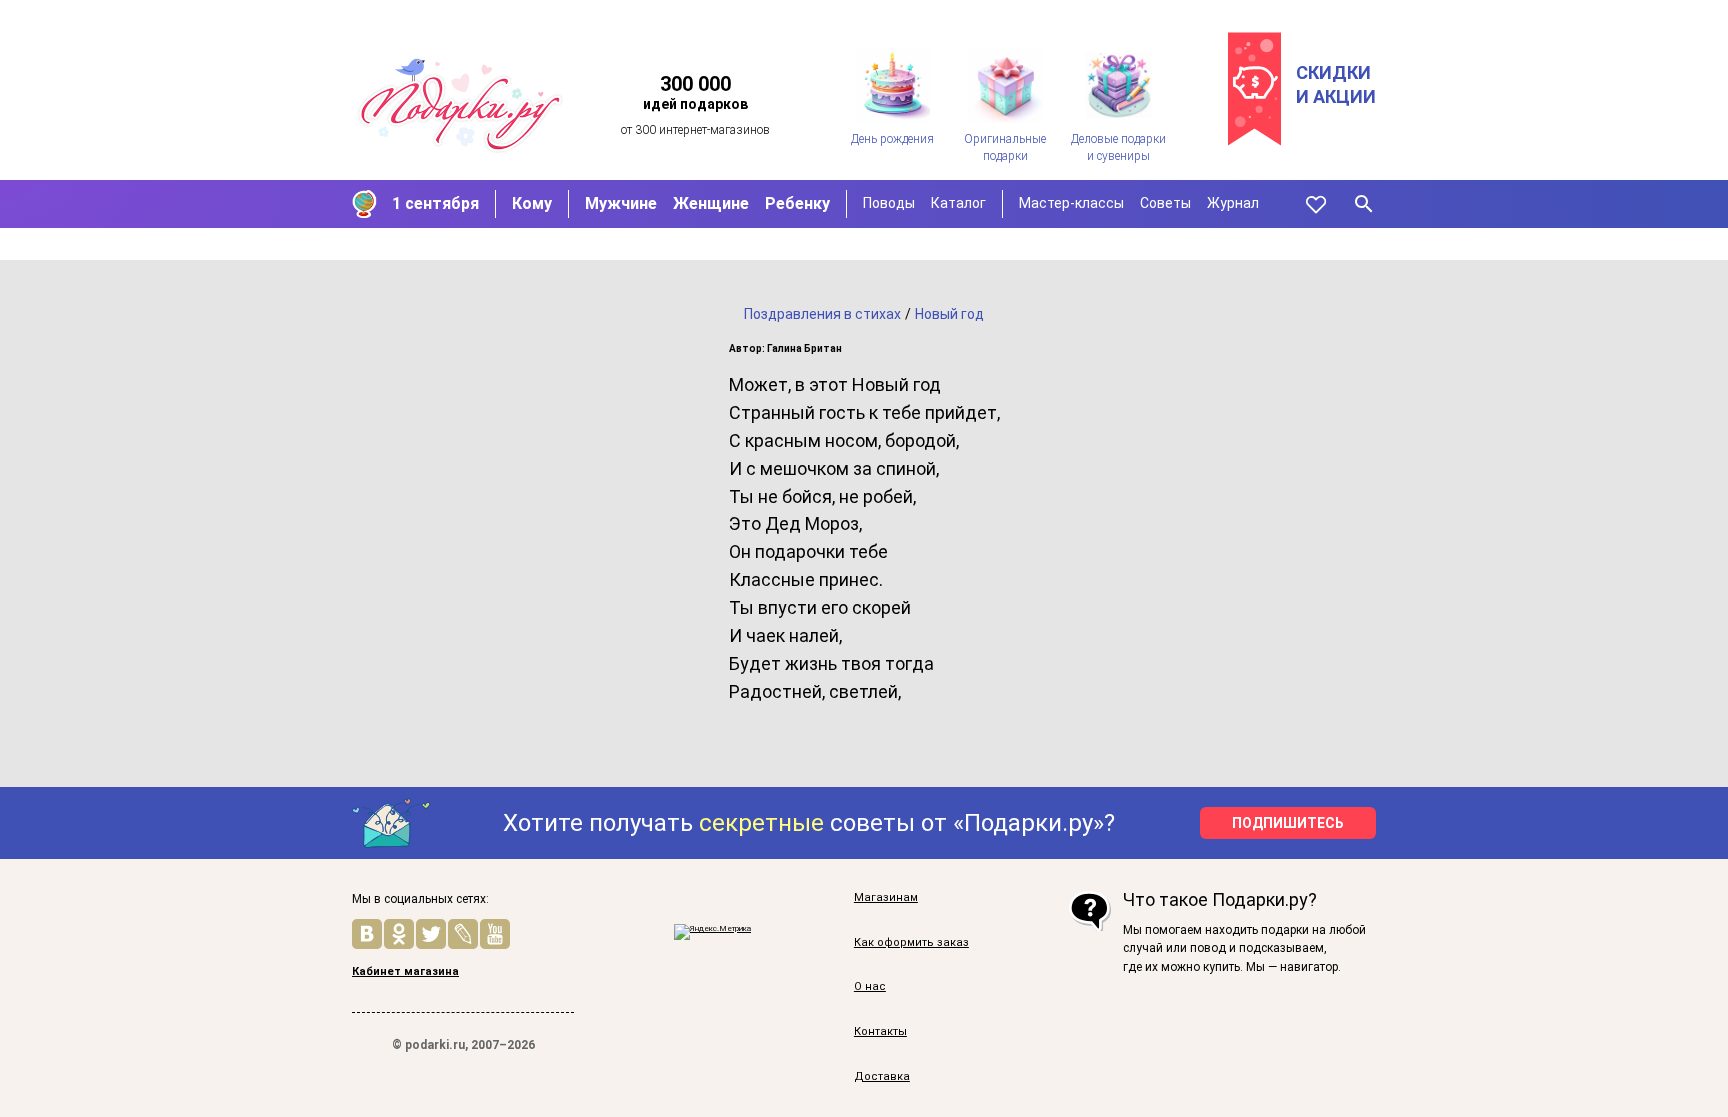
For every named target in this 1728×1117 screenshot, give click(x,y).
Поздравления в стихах (822, 314)
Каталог (958, 203)
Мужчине (621, 203)
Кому (532, 203)
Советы (1165, 203)
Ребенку (797, 203)
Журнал (1233, 203)
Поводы (889, 203)
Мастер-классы (1071, 203)
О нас (870, 986)
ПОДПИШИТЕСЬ (1288, 823)
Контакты (880, 1031)
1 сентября (435, 203)
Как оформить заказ (911, 942)
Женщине (711, 203)
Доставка (882, 1076)
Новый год (949, 314)
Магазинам (886, 897)
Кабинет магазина (405, 971)
